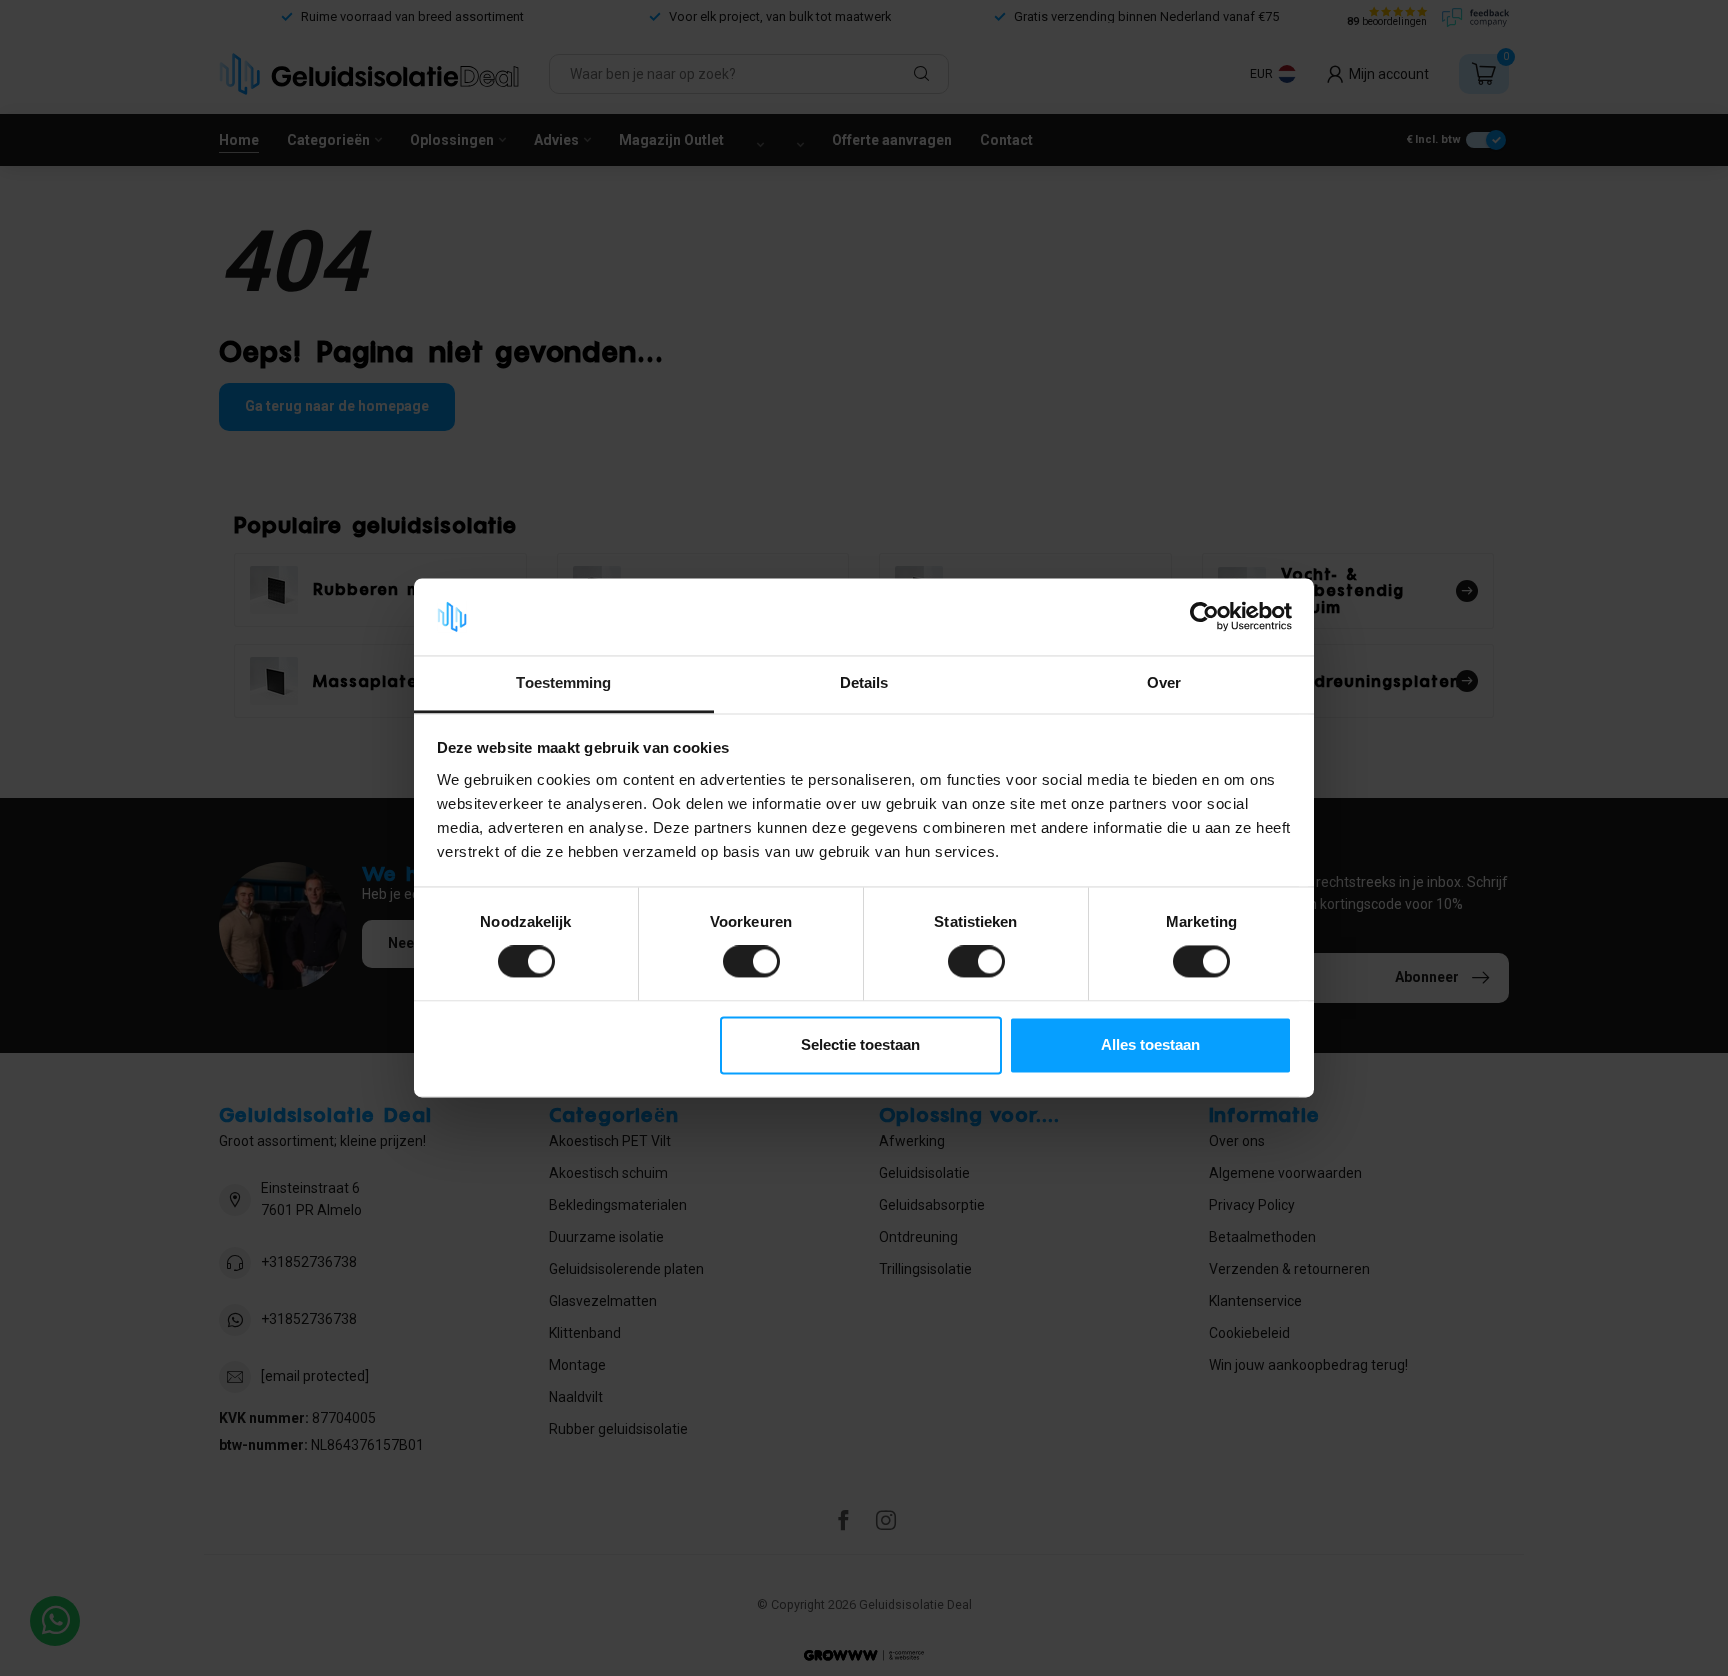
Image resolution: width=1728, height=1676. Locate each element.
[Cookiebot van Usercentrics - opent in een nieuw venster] (1204, 617)
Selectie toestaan (860, 1044)
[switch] (751, 962)
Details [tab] (864, 682)
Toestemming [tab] (563, 682)
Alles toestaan (1150, 1044)
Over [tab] (1164, 682)
